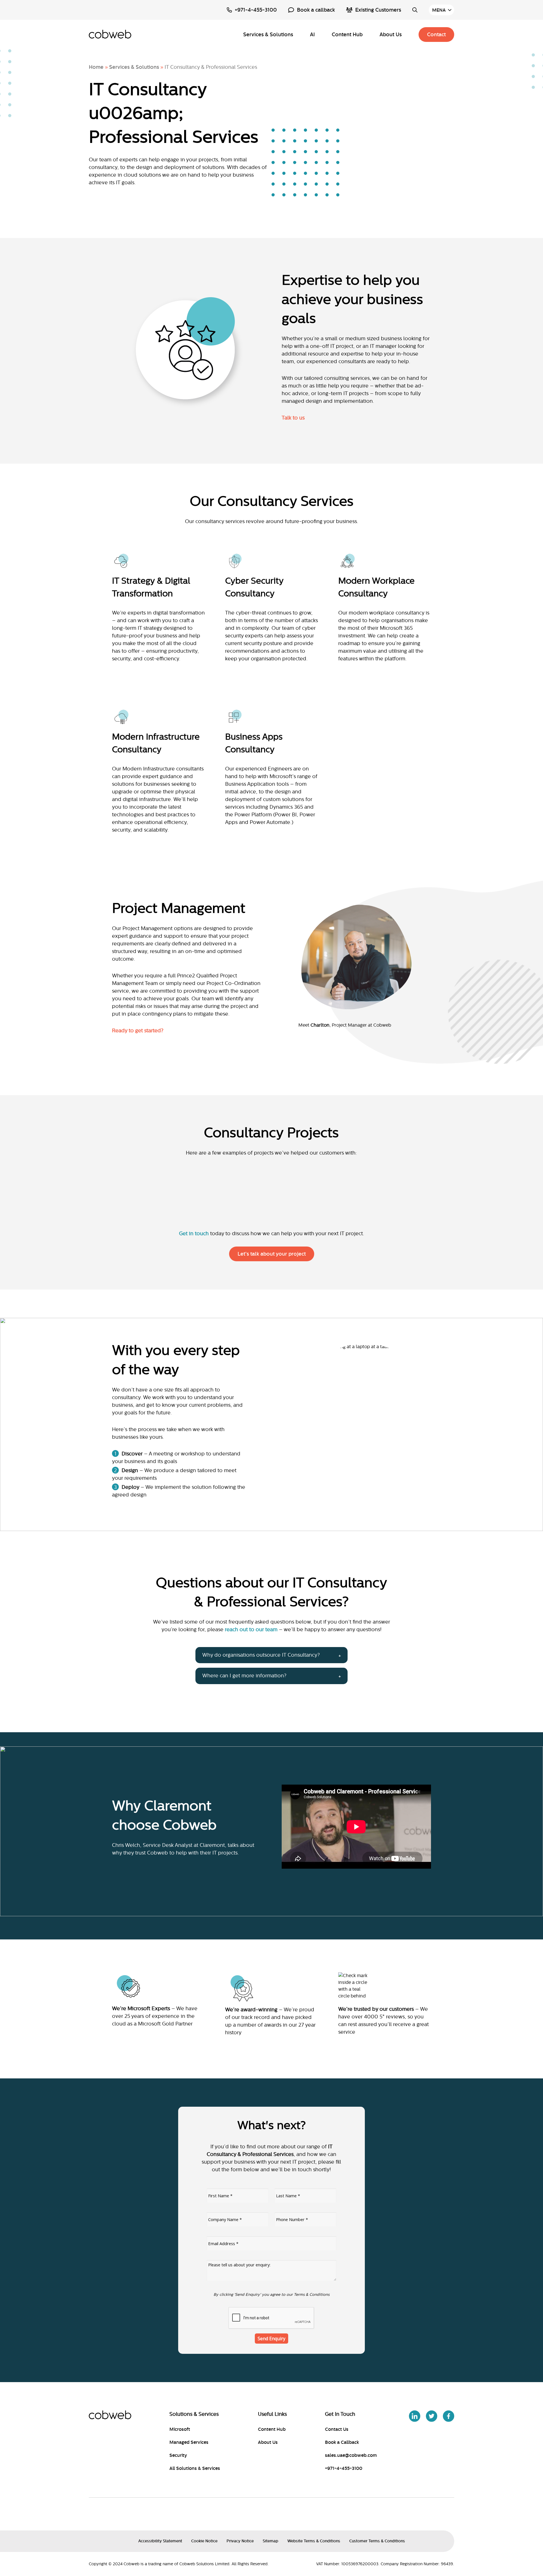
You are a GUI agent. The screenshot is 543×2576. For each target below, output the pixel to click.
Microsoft (180, 2429)
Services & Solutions (134, 67)
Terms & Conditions (312, 2295)
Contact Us (337, 2429)
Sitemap (271, 2541)
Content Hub (272, 2429)
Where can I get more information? (244, 1676)
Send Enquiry (271, 2339)
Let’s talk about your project (272, 1254)
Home (96, 67)
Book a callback (316, 10)
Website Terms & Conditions (314, 2541)
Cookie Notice (204, 2541)
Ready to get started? (138, 1031)
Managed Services (189, 2442)
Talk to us (293, 418)
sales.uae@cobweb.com (351, 2455)
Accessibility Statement (160, 2541)
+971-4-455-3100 (256, 10)
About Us (268, 2442)
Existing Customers (378, 10)
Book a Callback (342, 2442)
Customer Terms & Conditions (377, 2541)
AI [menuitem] (312, 35)
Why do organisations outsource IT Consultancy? (261, 1655)
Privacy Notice (240, 2541)
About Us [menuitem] (391, 35)
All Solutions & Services (195, 2468)
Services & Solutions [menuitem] (268, 35)
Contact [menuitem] (436, 35)
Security (178, 2455)
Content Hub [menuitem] (347, 35)
